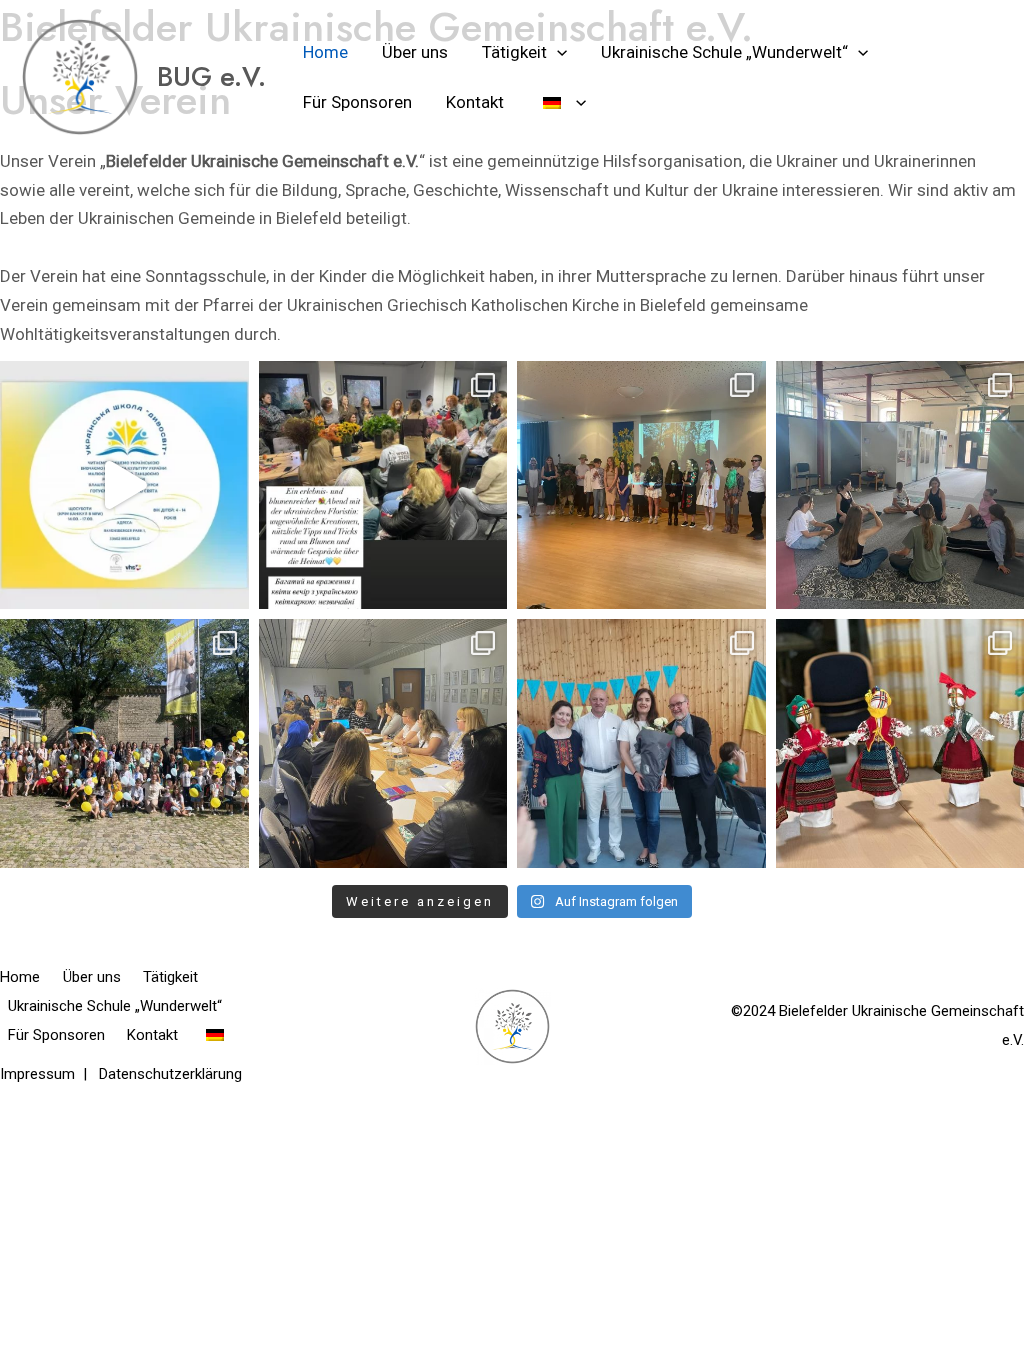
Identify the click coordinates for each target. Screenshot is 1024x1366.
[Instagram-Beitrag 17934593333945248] (124, 485)
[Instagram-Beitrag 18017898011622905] (383, 485)
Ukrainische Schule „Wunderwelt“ (724, 52)
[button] (557, 52)
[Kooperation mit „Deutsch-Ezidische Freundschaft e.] (383, 743)
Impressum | (49, 1074)
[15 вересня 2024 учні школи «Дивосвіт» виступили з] (641, 485)
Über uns (415, 52)
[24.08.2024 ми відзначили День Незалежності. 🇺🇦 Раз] (124, 743)
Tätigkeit (514, 52)
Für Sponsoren (357, 102)
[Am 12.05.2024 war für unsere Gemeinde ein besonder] (641, 743)
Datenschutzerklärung (170, 1074)
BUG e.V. (211, 76)
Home (325, 52)
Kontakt (475, 102)
